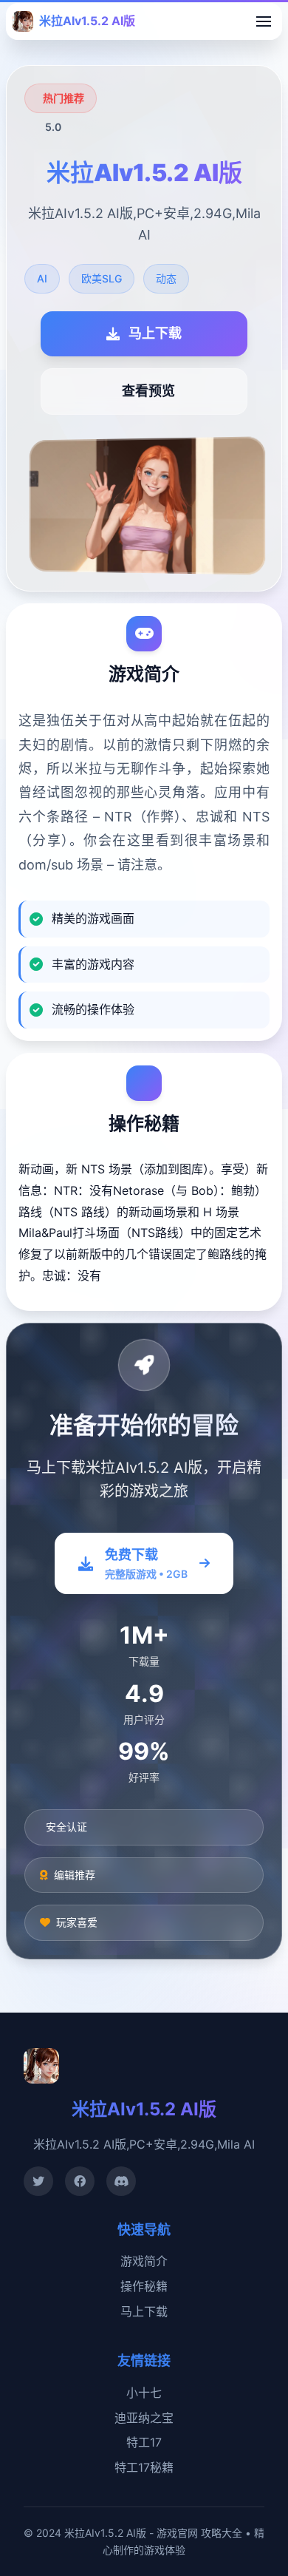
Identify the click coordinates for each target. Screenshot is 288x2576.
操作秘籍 (144, 2286)
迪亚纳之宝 (144, 2418)
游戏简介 (144, 2261)
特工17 (144, 2442)
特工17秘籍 (144, 2467)
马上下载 (144, 2311)
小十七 (144, 2393)
